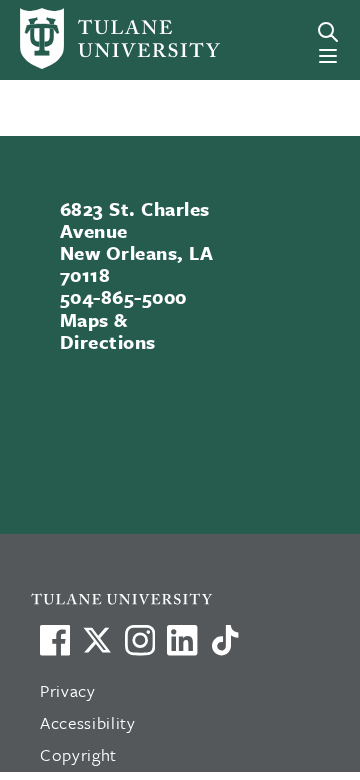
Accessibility (88, 722)
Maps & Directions (108, 330)
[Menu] (328, 56)
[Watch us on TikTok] (225, 640)
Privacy (68, 690)
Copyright (78, 754)
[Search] (328, 32)
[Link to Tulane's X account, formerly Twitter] (97, 640)
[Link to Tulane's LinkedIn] (182, 640)
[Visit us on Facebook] (55, 640)
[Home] (84, 38)
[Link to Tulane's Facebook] (140, 640)
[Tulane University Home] (189, 598)
